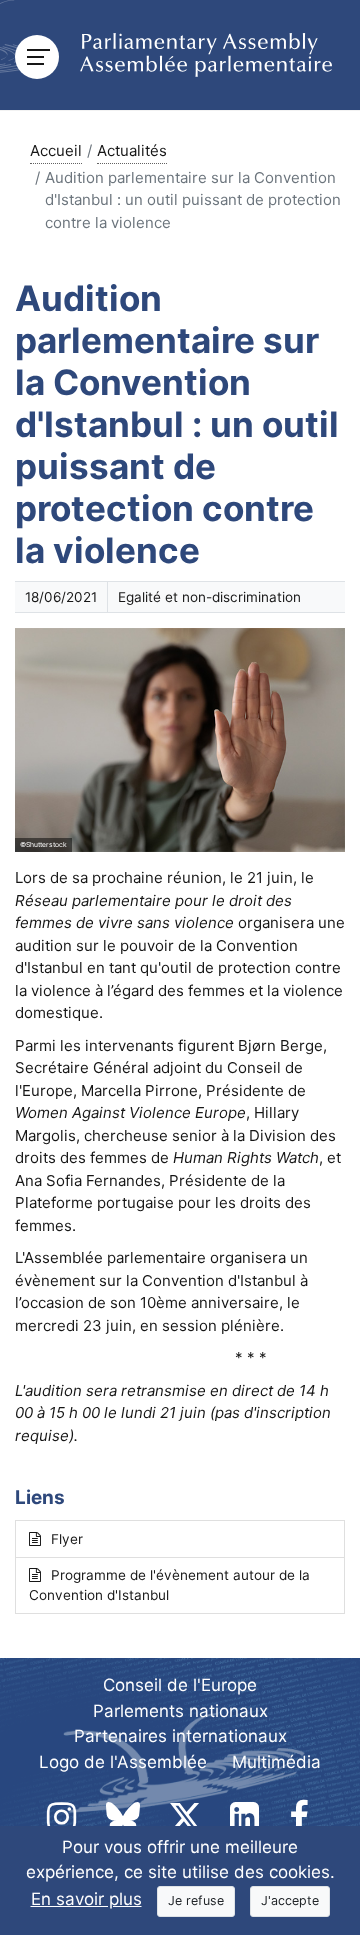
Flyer (67, 1539)
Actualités (132, 150)
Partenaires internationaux (180, 1736)
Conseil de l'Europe (180, 1685)
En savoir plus (86, 1899)
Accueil (56, 150)
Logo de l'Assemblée (123, 1762)
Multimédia (276, 1762)
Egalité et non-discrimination (209, 597)
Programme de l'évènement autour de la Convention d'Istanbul (169, 1585)
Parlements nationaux (180, 1711)
